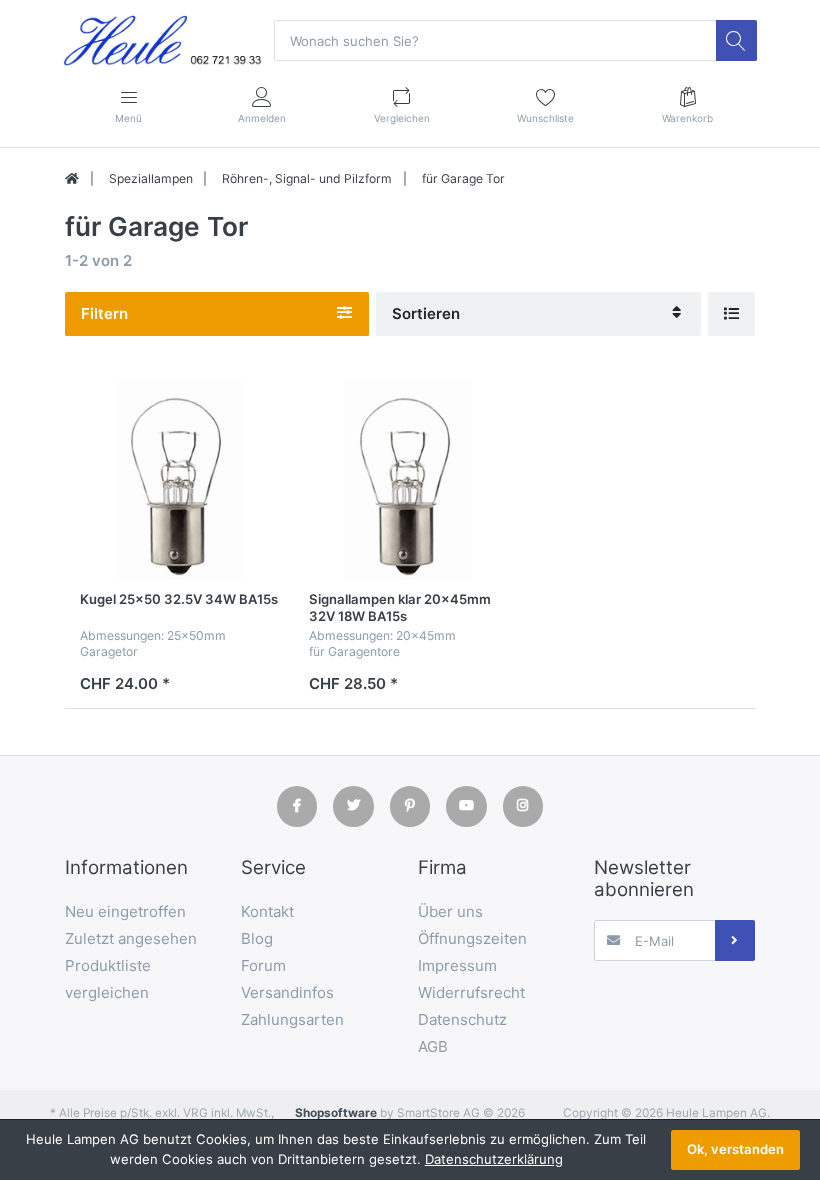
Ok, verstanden (735, 1149)
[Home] (72, 179)
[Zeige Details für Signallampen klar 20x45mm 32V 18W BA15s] (408, 480)
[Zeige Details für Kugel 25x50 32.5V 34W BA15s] (179, 480)
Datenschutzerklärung (494, 1159)
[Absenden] (735, 940)
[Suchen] (736, 40)
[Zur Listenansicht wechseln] (731, 313)
